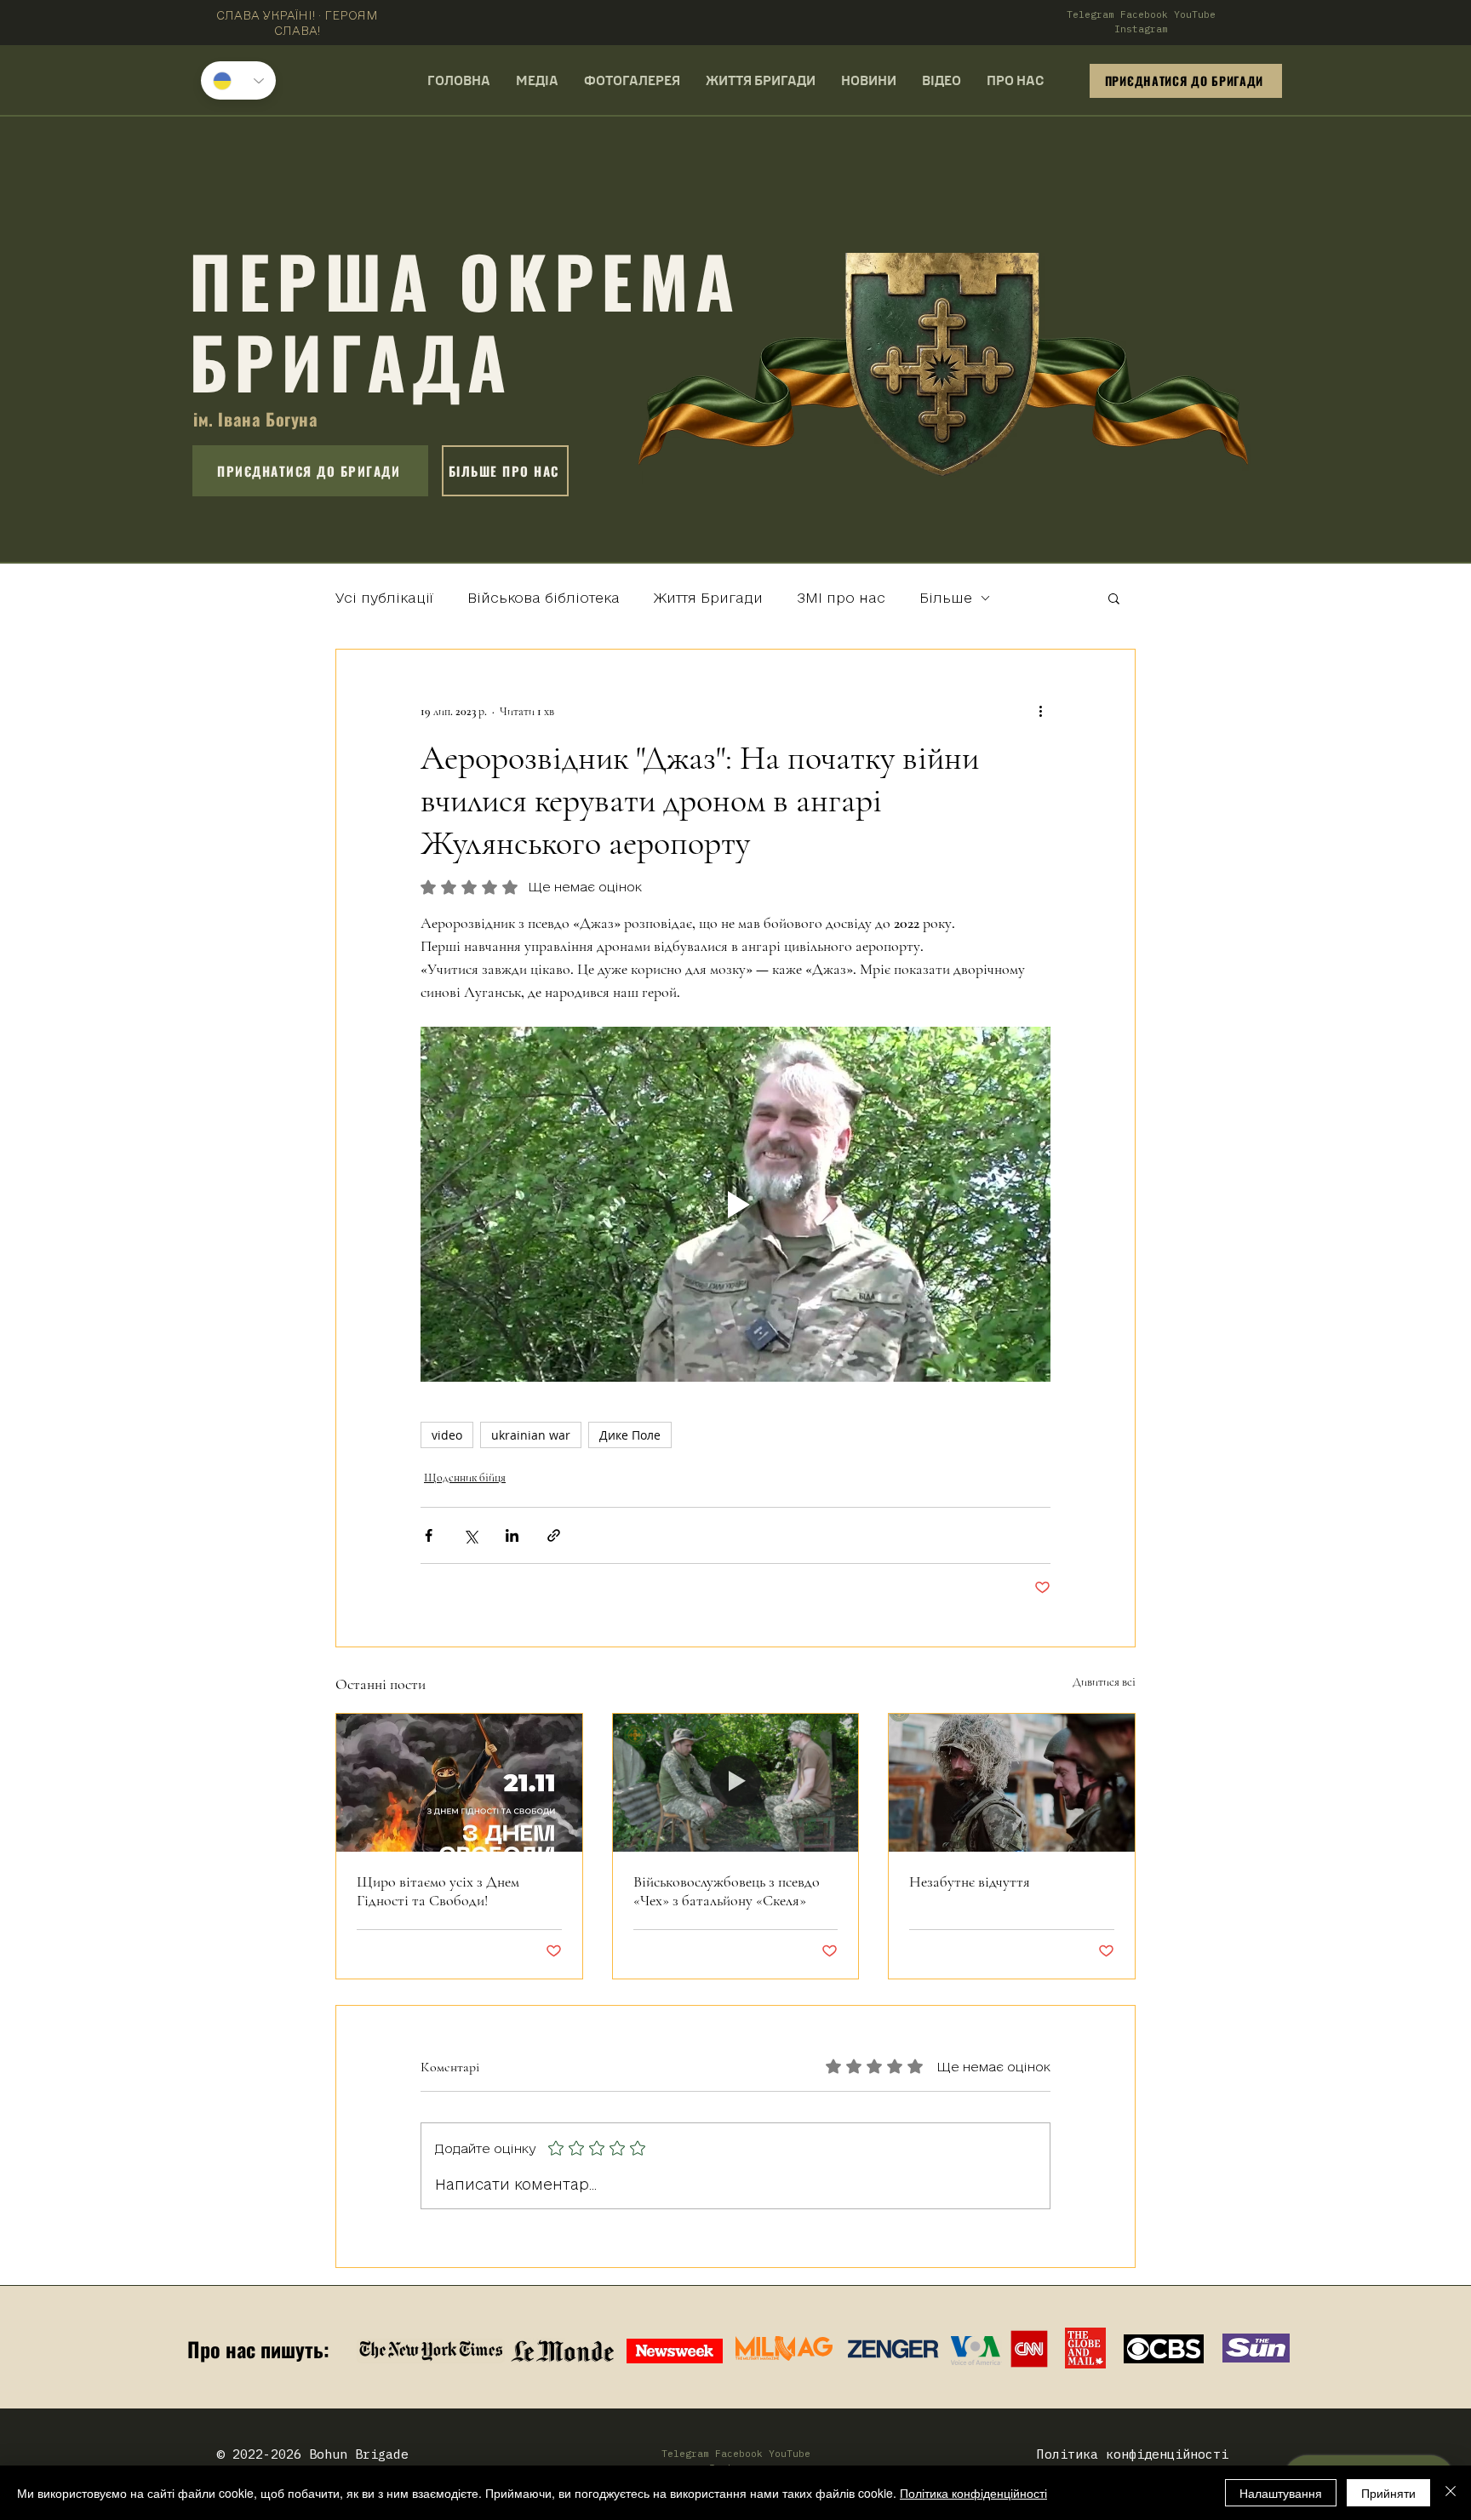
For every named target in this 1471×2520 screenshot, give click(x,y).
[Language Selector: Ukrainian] (238, 80)
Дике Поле (630, 1435)
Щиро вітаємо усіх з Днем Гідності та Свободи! (438, 1891)
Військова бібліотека (544, 598)
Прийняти (1388, 2493)
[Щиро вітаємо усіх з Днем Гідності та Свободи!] (459, 1783)
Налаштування (1281, 2493)
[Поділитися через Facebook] (429, 1535)
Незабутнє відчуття (970, 1881)
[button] (1114, 598)
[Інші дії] (1040, 711)
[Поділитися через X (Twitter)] (470, 1535)
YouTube (1195, 14)
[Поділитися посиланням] (554, 1535)
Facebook (1144, 14)
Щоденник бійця (465, 1478)
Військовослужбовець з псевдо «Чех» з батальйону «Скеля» (727, 1891)
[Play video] (735, 1204)
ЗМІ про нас (841, 598)
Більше (946, 598)
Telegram (1090, 14)
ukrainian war (531, 1435)
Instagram (1141, 29)
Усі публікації (384, 598)
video (447, 1435)
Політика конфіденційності (973, 2493)
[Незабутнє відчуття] (1012, 1783)
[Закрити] (1451, 2493)
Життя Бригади (708, 598)
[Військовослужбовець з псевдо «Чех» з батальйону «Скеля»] (736, 1783)
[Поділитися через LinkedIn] (512, 1535)
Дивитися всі (1104, 1682)
